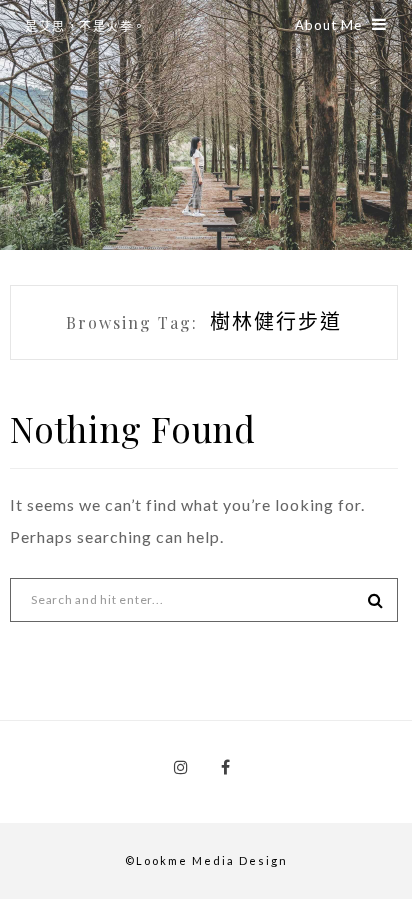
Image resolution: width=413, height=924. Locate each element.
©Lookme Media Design (206, 860)
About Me (328, 25)
